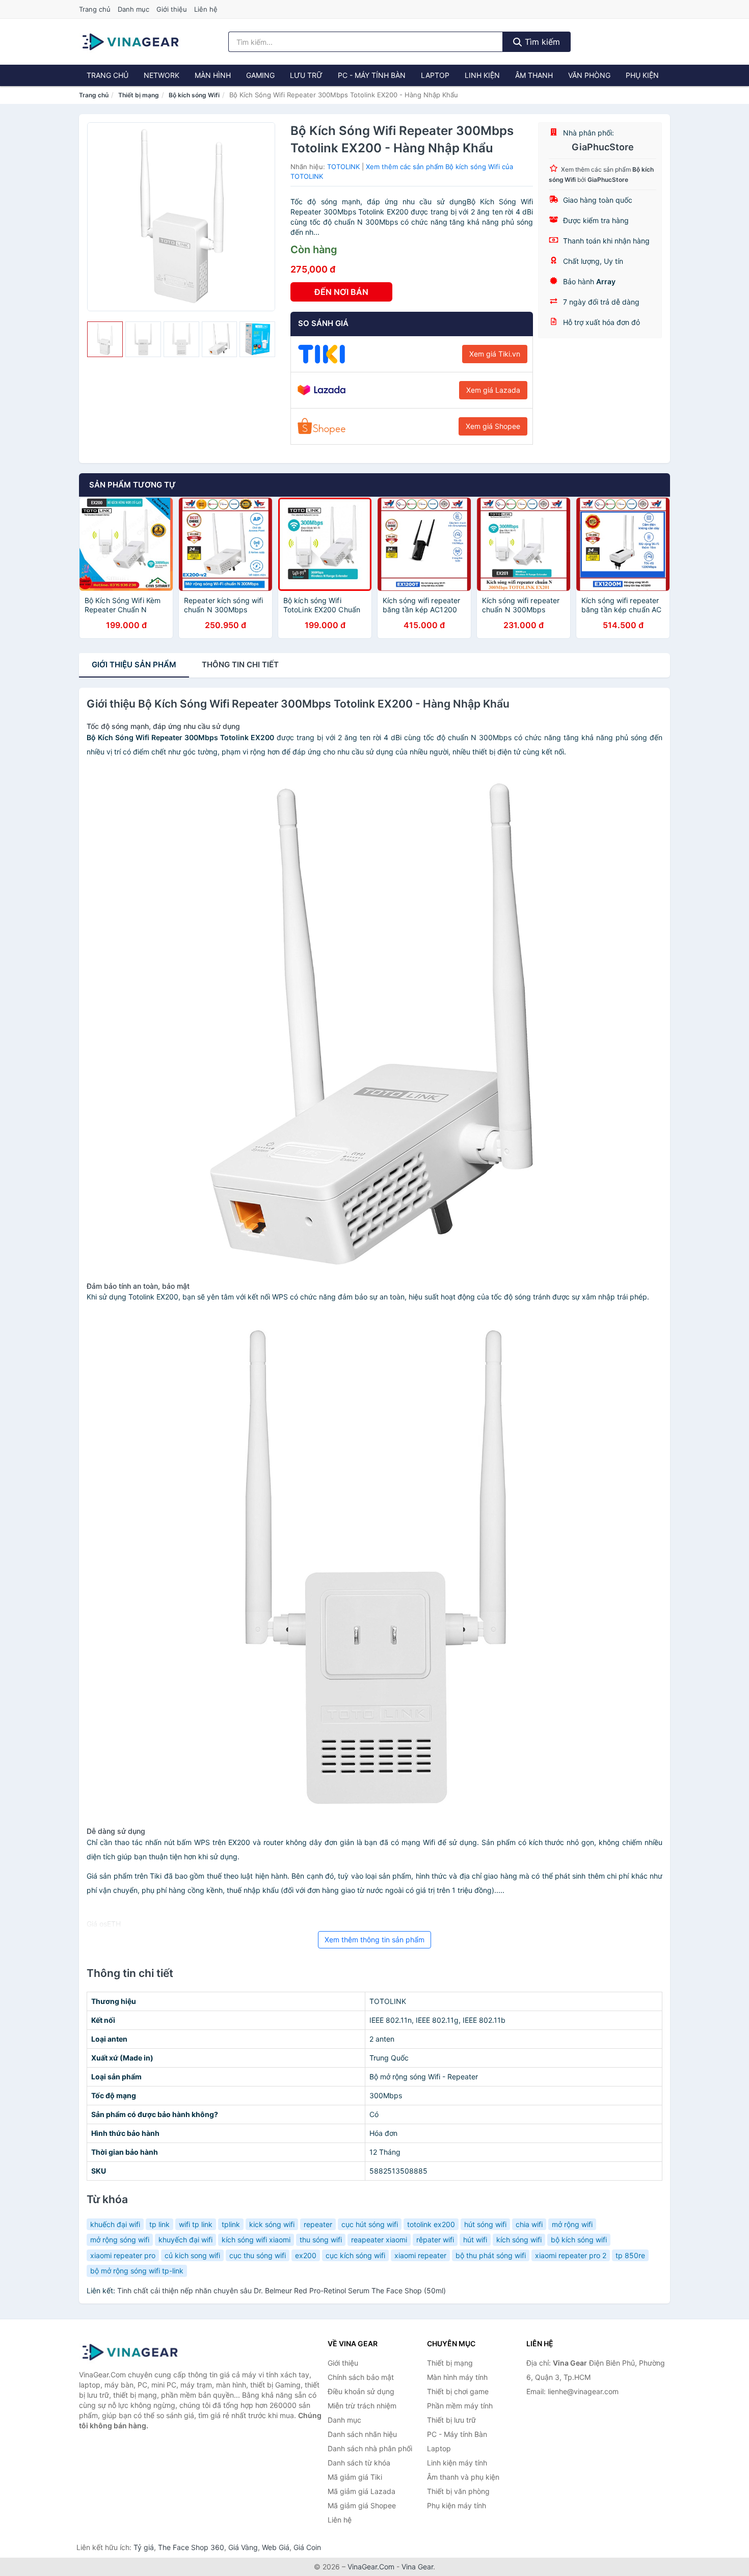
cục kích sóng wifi (355, 2255)
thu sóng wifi (321, 2240)
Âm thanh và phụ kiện (463, 2477)
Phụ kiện (642, 75)
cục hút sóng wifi (370, 2224)
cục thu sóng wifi (258, 2255)
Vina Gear (417, 2567)
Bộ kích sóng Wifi (194, 95)
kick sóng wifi (272, 2224)
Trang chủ (95, 9)
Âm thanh (534, 75)
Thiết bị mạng (139, 95)
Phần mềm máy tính (460, 2406)
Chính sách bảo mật (361, 2377)
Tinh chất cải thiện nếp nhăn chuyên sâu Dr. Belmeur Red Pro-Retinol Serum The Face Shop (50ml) (282, 2290)
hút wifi (475, 2240)
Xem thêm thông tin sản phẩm (374, 1940)
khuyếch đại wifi (185, 2240)
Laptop (435, 75)
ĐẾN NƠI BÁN (341, 292)
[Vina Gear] (130, 2352)
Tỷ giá (144, 2547)
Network (162, 75)
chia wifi (529, 2224)
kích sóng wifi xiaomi (256, 2240)
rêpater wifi (435, 2240)
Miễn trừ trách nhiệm (362, 2406)
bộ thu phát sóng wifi (491, 2255)
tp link (159, 2224)
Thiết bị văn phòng (458, 2491)
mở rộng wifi (572, 2224)
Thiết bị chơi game (458, 2391)
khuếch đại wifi (115, 2224)
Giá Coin (307, 2547)
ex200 (306, 2255)
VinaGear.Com (371, 2567)
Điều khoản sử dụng (361, 2391)
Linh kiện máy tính (457, 2463)
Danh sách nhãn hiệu (362, 2434)
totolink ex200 (431, 2224)
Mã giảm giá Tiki (355, 2477)
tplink (231, 2224)
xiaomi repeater (420, 2255)
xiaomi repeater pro (123, 2255)
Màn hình (213, 75)
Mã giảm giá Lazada (362, 2491)
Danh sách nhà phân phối (370, 2448)
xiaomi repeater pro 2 (571, 2255)
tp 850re (630, 2255)
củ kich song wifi (192, 2255)
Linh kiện (482, 75)
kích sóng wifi (519, 2240)
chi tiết (240, 665)
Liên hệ (206, 9)
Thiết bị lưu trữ (451, 2420)
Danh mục (133, 9)
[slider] (105, 339)
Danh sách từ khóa (359, 2463)
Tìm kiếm (541, 42)
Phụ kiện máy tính (457, 2505)
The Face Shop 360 (191, 2547)
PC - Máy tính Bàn (372, 75)
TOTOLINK (343, 167)
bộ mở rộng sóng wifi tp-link (137, 2271)
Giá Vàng (243, 2547)
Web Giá (276, 2547)
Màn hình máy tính (457, 2377)
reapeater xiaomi (379, 2240)
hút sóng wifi (485, 2224)
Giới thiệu (172, 9)
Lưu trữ (306, 75)
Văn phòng (589, 75)
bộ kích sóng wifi (579, 2240)
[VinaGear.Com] (130, 42)
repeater (318, 2224)
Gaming (260, 75)
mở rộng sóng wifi (120, 2240)
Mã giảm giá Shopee (362, 2505)
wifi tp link (196, 2224)
